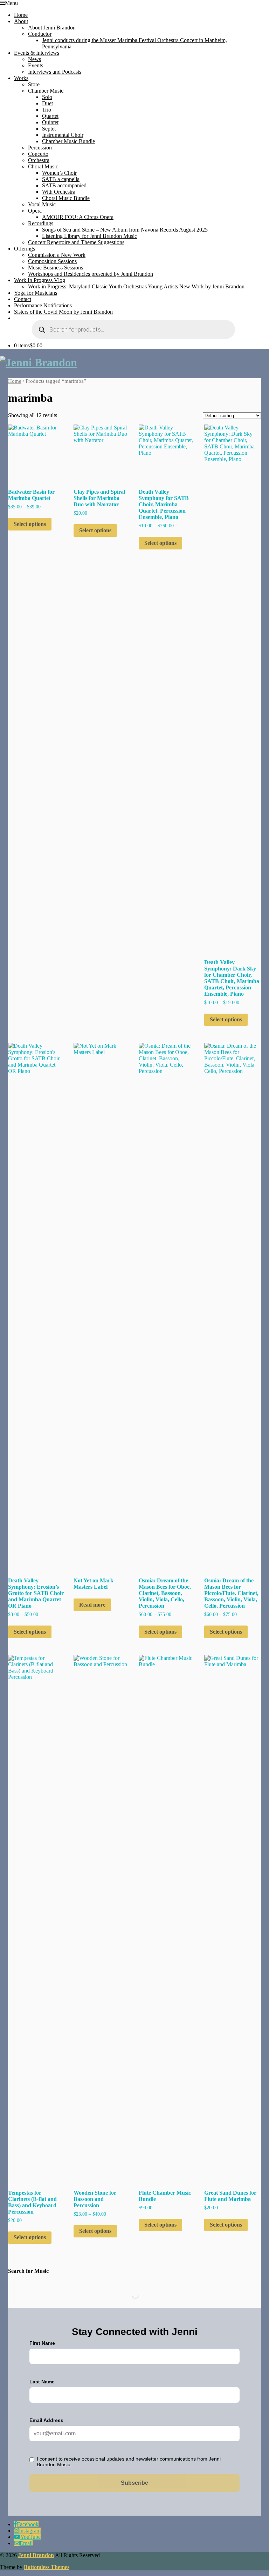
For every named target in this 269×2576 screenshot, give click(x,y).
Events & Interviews (37, 53)
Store (34, 84)
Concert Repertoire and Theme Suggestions (76, 242)
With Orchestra (59, 192)
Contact (23, 299)
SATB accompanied (64, 185)
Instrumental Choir (63, 135)
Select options (30, 524)
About (21, 21)
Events (36, 65)
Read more (92, 1605)
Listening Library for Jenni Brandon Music (89, 236)
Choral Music (43, 166)
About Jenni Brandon (52, 28)
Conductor (40, 34)
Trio (47, 110)
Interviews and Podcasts (55, 72)
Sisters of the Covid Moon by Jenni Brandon (63, 312)
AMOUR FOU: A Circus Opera (78, 217)
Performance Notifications (43, 305)
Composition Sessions (52, 261)
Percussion (40, 148)
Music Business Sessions (56, 268)
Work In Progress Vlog (40, 280)
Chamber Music (46, 91)
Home (21, 15)
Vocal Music (42, 204)
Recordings (41, 223)
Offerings (25, 249)
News (35, 59)
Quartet (50, 116)
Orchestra (39, 160)
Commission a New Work (57, 255)
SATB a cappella (61, 179)
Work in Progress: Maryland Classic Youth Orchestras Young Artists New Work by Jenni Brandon (136, 286)
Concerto (38, 154)
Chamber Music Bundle (68, 141)
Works (21, 78)
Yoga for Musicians (36, 293)
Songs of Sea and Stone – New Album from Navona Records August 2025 (125, 230)
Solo (47, 97)
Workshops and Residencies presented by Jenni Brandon (91, 274)
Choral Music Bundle (66, 198)
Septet (49, 129)
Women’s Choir (59, 173)
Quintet (50, 122)
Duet (47, 103)
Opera (35, 211)
